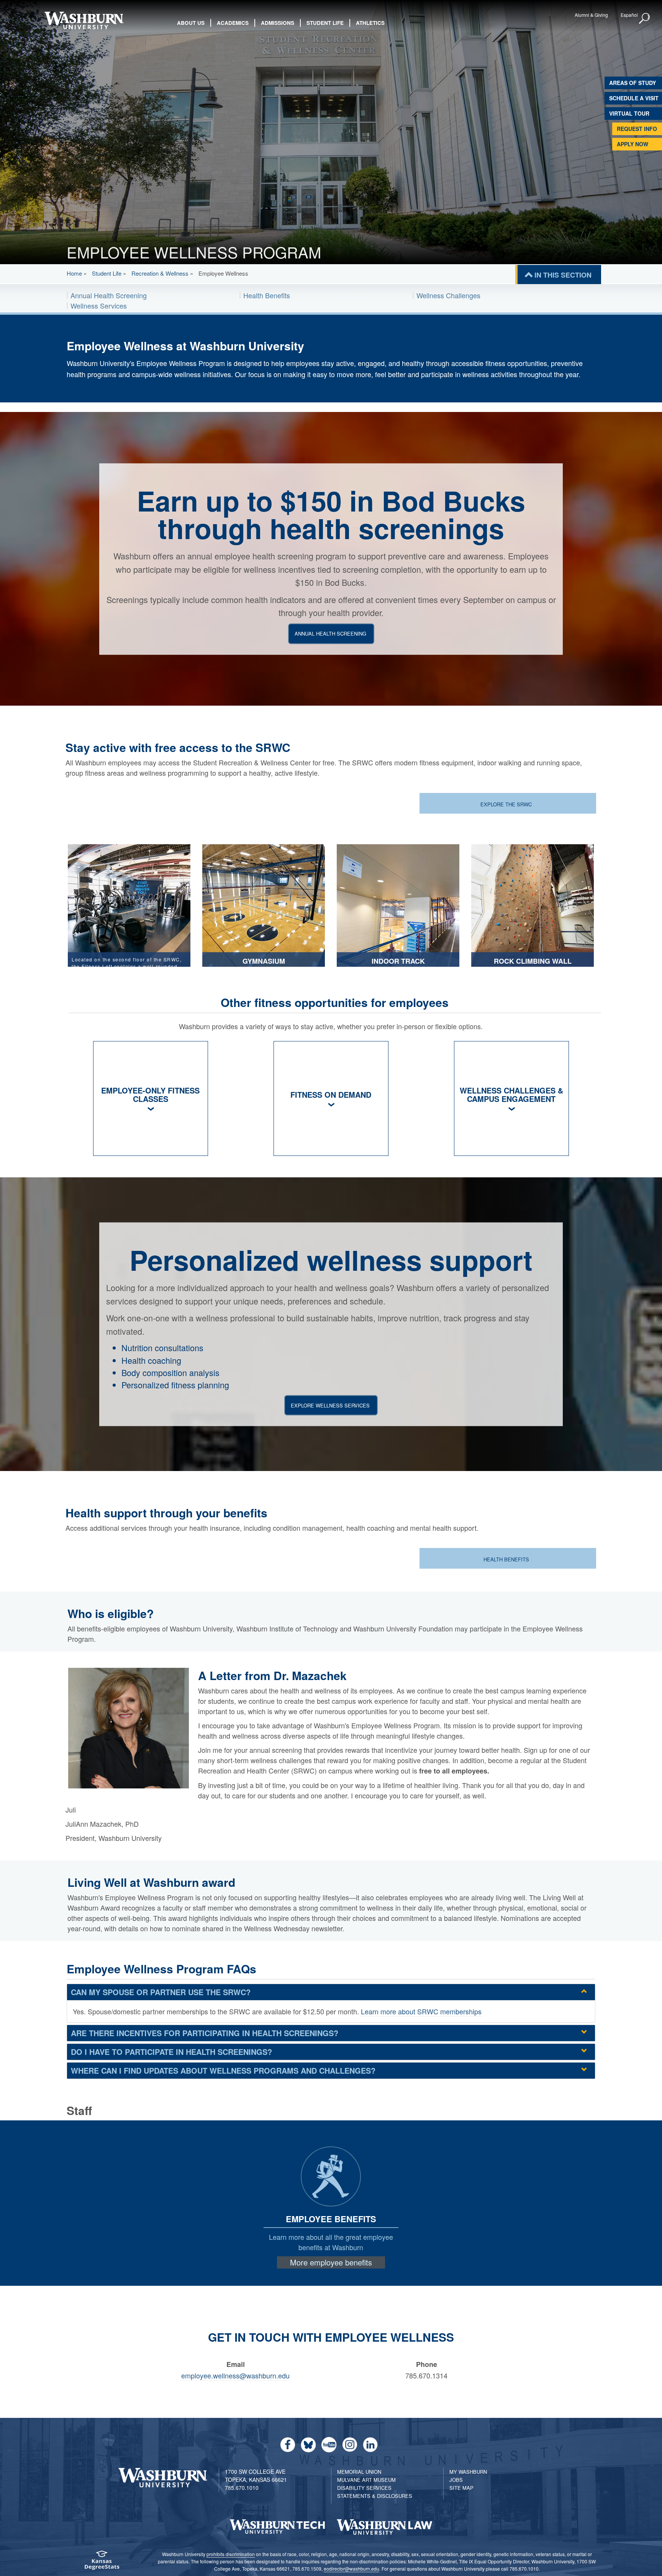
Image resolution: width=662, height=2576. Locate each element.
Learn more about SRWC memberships (421, 2011)
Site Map (461, 2488)
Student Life (107, 273)
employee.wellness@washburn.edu (235, 2375)
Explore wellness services (330, 1405)
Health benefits (507, 1559)
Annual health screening (330, 633)
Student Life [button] (325, 23)
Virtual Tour (629, 113)
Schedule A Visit (634, 98)
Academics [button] (233, 23)
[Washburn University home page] (84, 20)
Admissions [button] (278, 23)
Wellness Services (99, 306)
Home (74, 273)
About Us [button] (191, 23)
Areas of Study (633, 83)
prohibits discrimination (231, 2554)
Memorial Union (359, 2472)
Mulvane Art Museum (366, 2480)
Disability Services (364, 2488)
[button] (645, 19)
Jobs (456, 2480)
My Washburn (468, 2472)
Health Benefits (267, 295)
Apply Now (633, 144)
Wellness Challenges (448, 295)
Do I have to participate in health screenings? (171, 2052)
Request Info (637, 129)
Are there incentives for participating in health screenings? (205, 2033)
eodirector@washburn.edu (351, 2569)
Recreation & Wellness (160, 273)
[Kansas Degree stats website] (102, 2563)
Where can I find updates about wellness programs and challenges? (223, 2070)
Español (629, 15)
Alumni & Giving (591, 15)
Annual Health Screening (109, 295)
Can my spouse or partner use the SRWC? (161, 1992)
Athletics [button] (370, 23)
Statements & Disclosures (375, 2496)
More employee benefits (331, 2262)
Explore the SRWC (507, 804)
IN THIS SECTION (563, 275)
